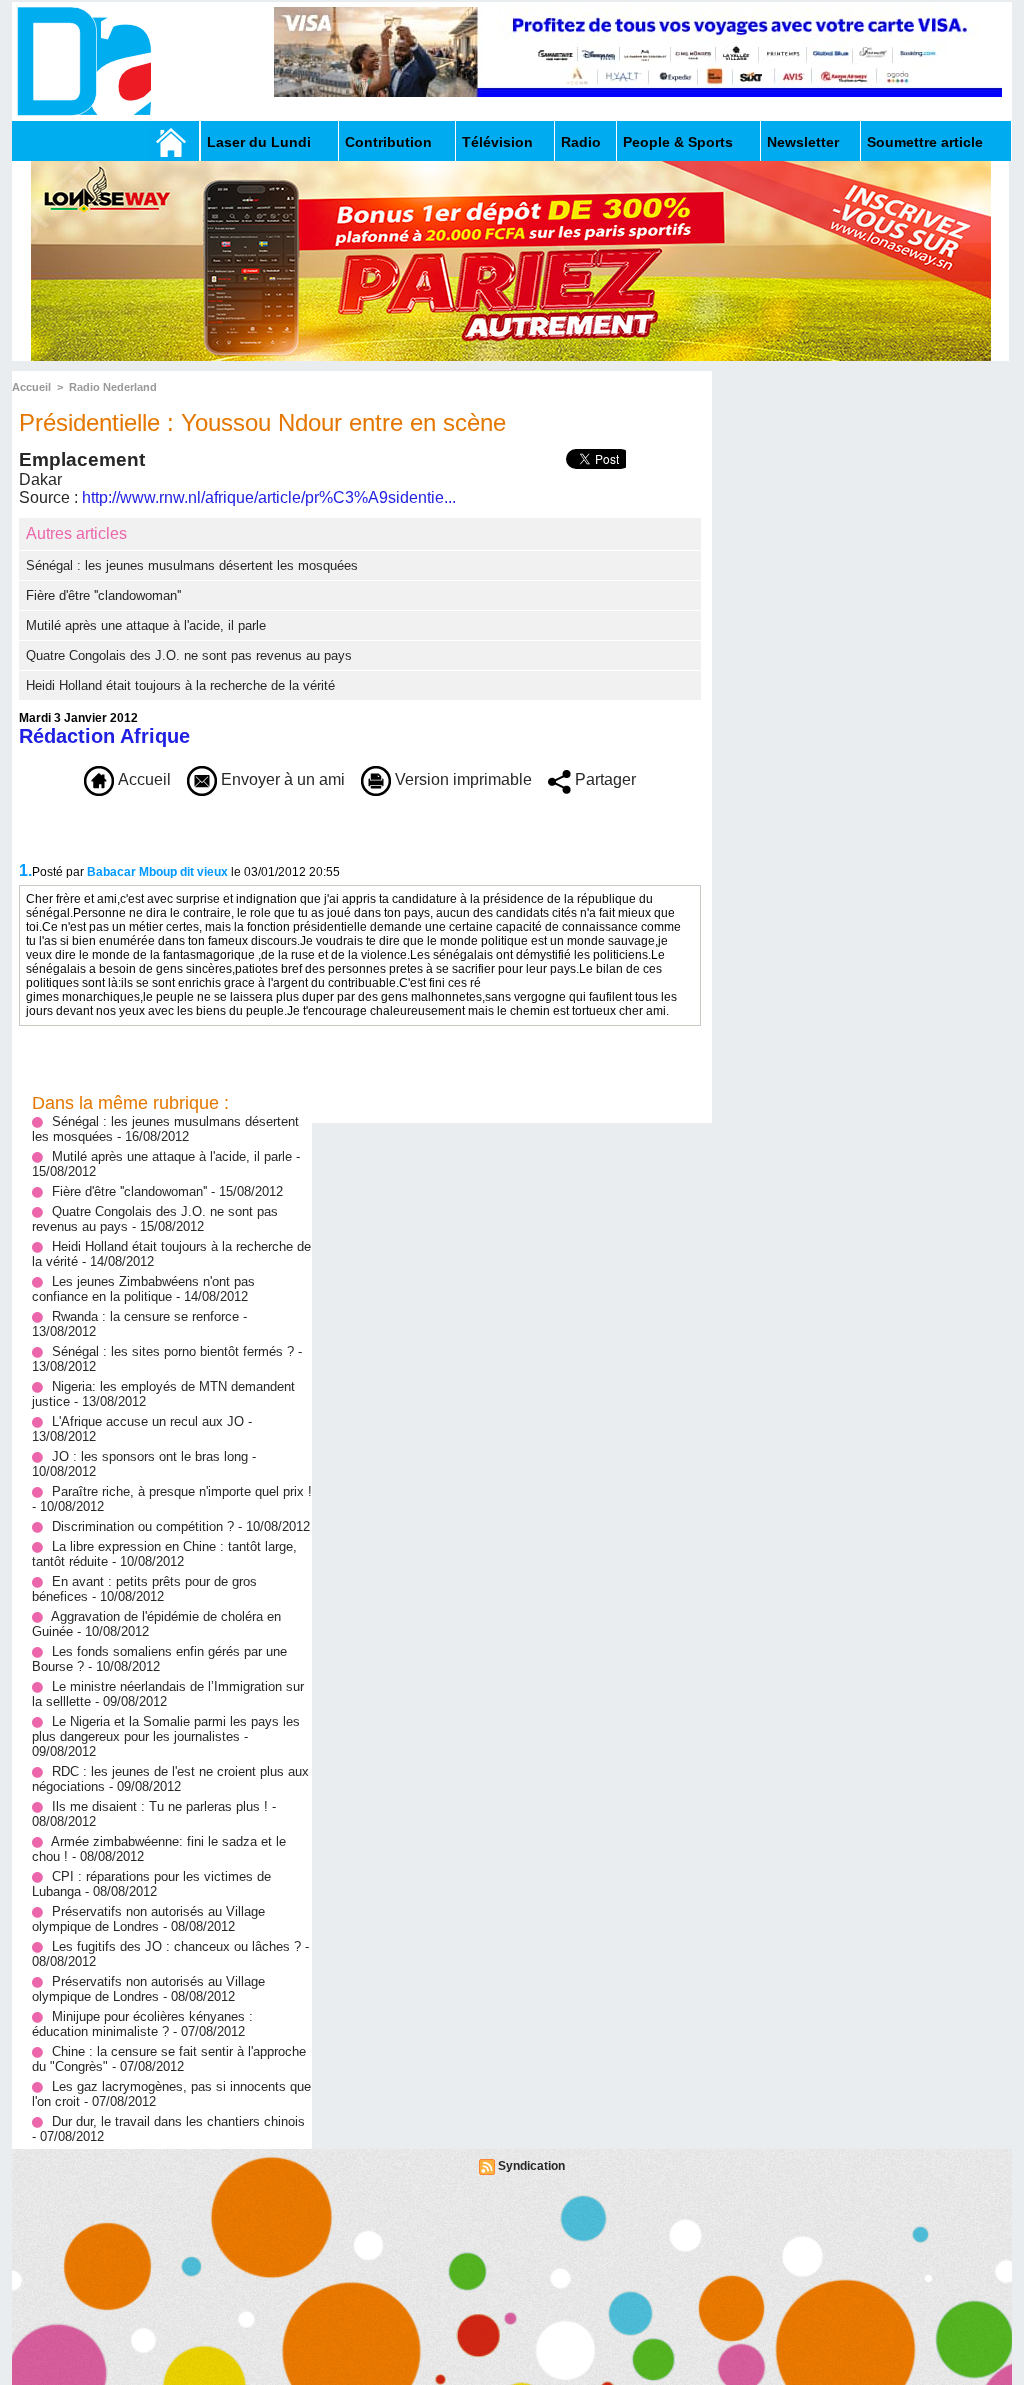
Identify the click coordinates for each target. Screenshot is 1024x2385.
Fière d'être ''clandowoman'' (103, 595)
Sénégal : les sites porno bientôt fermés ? (173, 1351)
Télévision (497, 142)
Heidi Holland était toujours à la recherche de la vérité (180, 685)
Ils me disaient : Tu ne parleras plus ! (160, 1806)
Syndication (531, 2166)
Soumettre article (925, 142)
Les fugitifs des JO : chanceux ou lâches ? (176, 1946)
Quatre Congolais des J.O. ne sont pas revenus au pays (189, 655)
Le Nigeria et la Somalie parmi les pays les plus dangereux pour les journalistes (166, 1729)
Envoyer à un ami (281, 779)
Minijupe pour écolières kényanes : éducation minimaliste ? (142, 2024)
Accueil (31, 387)
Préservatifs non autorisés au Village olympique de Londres (148, 1919)
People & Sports (678, 142)
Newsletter (803, 142)
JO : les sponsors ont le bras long (152, 1456)
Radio (581, 142)
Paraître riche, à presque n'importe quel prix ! (182, 1491)
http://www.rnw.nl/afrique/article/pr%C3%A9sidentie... (269, 497)
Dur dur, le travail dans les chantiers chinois (178, 2121)
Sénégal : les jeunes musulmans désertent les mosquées (192, 565)
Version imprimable (461, 779)
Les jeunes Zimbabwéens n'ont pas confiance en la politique (143, 1289)
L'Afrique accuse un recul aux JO (148, 1421)
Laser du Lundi (259, 142)
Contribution (388, 142)
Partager (603, 779)
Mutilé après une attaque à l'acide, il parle (146, 625)
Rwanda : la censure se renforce (147, 1316)
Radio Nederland (113, 387)
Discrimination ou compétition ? (143, 1526)
